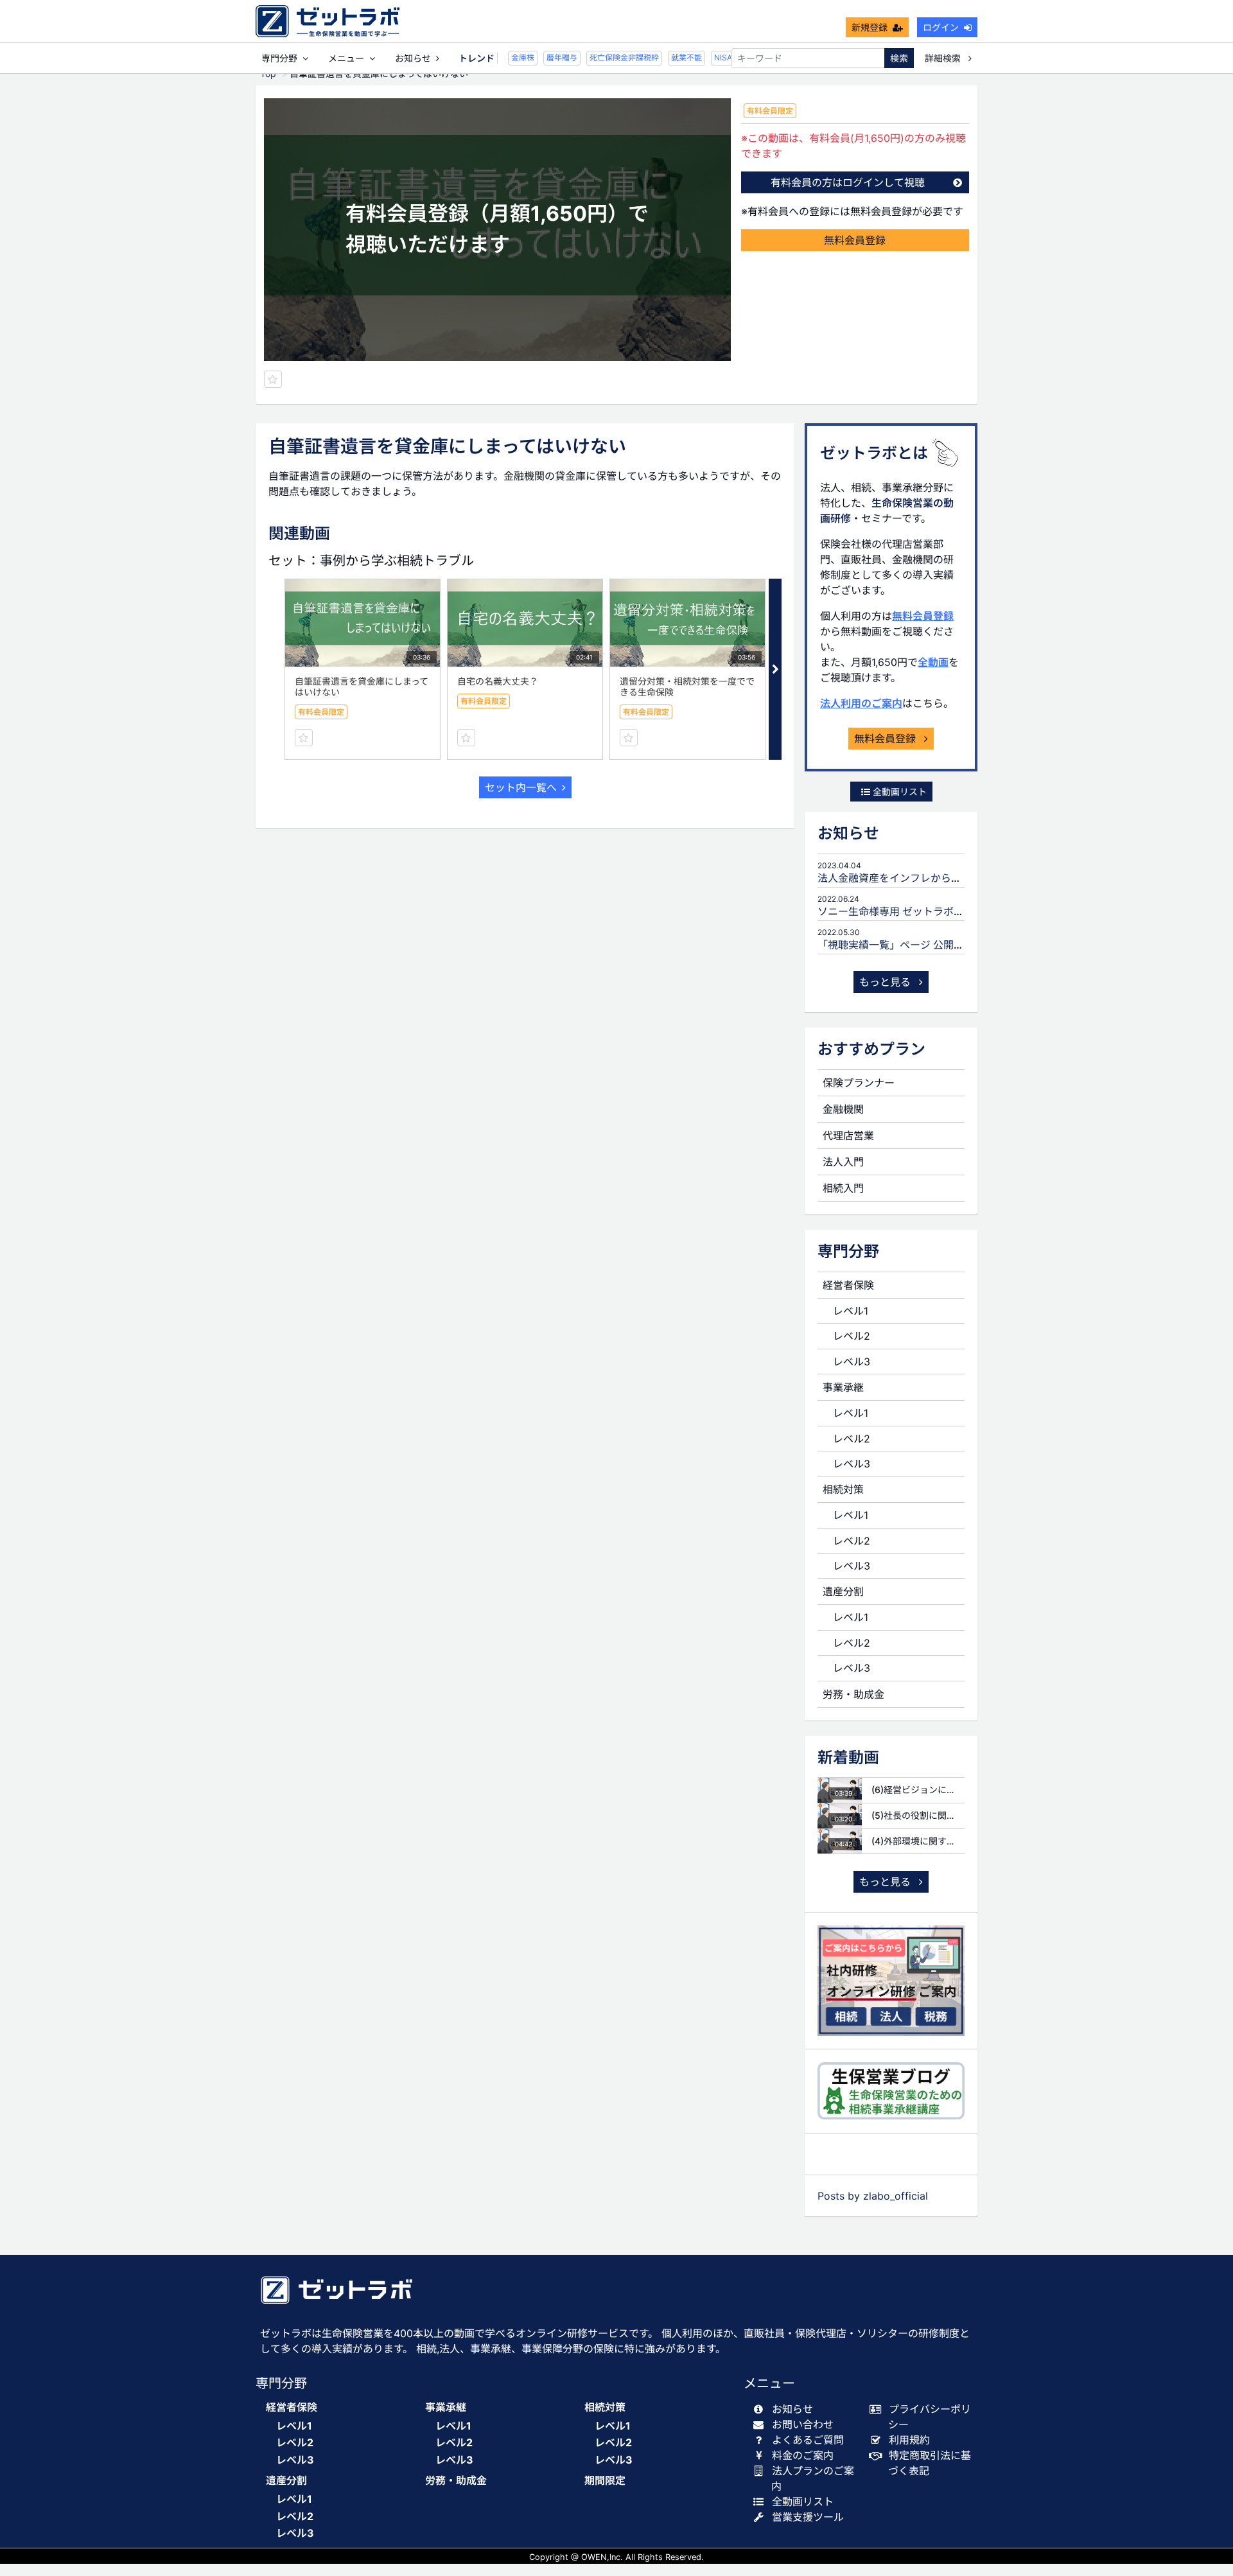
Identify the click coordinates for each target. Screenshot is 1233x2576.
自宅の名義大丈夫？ (498, 681)
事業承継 (843, 1387)
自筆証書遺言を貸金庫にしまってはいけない (362, 687)
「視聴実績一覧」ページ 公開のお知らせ (911, 945)
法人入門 (843, 1162)
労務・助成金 (853, 1694)
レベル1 (851, 1311)
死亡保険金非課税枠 (611, 57)
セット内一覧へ (521, 787)
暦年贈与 (549, 57)
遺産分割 (843, 1591)
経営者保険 (848, 1285)
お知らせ (413, 58)
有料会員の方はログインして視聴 (848, 182)
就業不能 (674, 57)
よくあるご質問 (808, 2440)
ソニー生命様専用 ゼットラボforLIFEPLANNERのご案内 (948, 911)
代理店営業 (848, 1135)
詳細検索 (944, 58)
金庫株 (510, 57)
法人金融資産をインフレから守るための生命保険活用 (941, 878)
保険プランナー (859, 1083)
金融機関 (843, 1109)
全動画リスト (898, 792)
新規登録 (870, 27)
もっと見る (887, 982)
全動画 (933, 662)
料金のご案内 (803, 2455)
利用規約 (909, 2440)
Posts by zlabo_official (873, 2196)
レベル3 (852, 1362)
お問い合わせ (803, 2424)
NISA (710, 57)
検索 (899, 58)
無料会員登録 (855, 240)
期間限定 (605, 2481)
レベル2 (852, 1336)
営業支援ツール (808, 2517)
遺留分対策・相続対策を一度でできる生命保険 (687, 687)
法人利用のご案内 (861, 703)
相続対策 (843, 1489)
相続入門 (843, 1188)
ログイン (941, 27)
